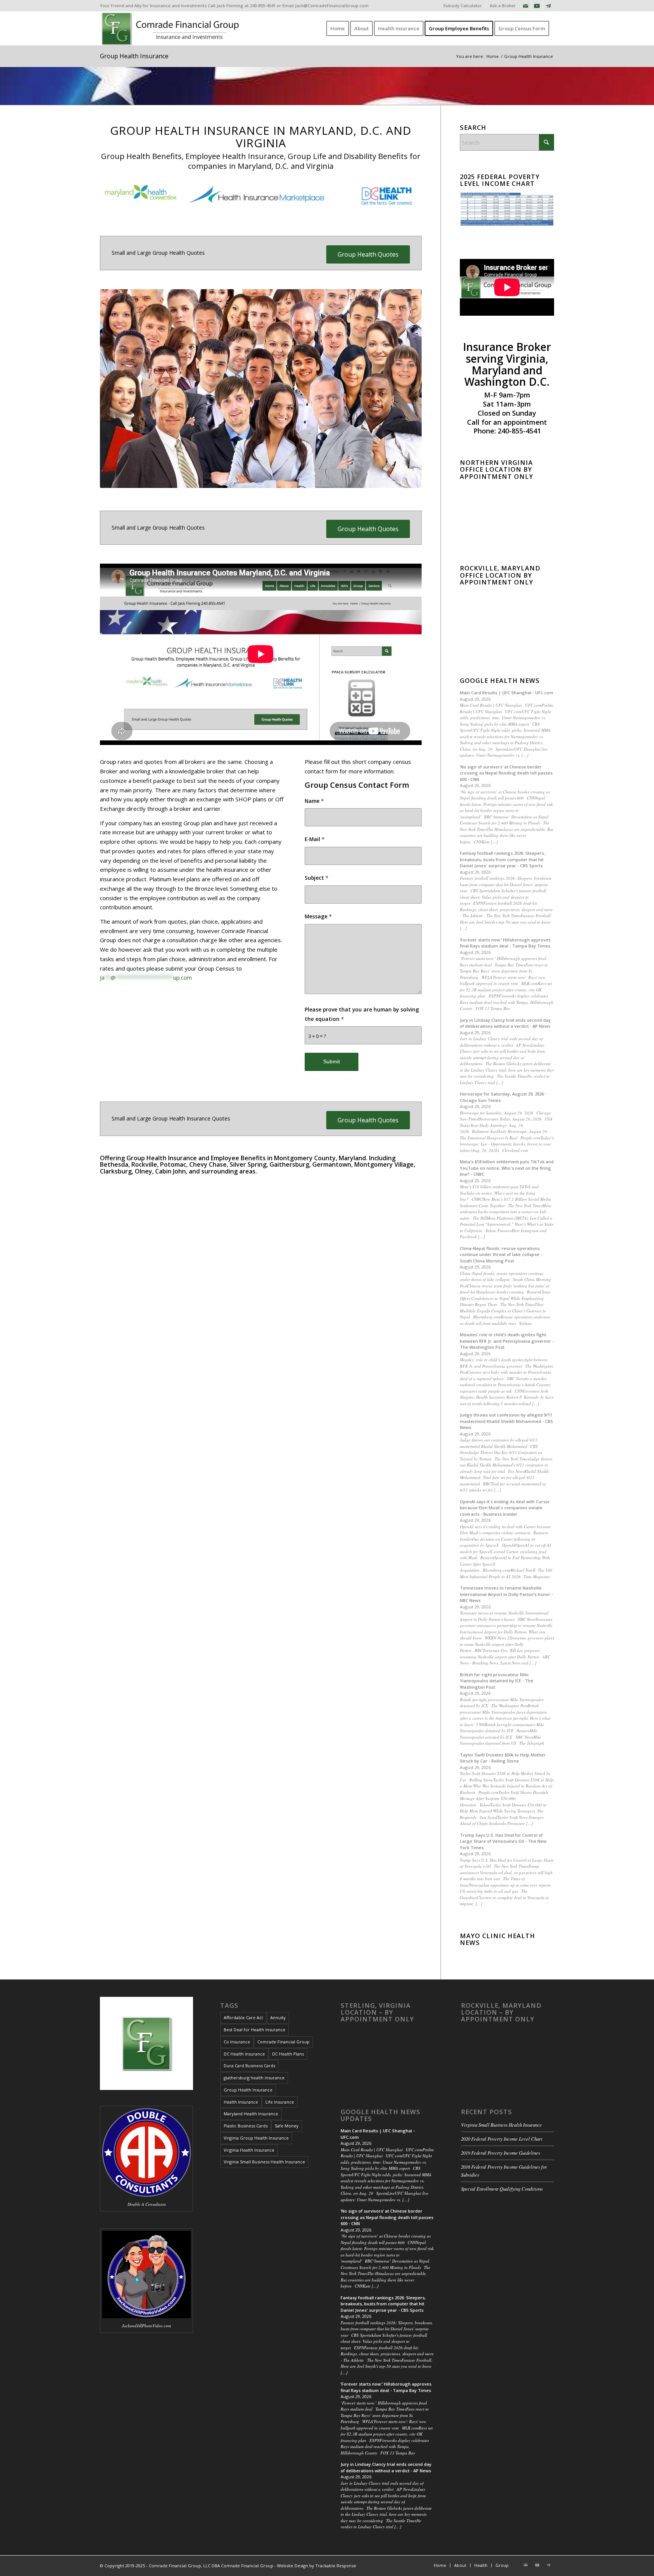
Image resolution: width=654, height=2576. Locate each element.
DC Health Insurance (244, 2054)
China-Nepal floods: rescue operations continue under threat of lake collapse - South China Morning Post (501, 1254)
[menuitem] (463, 6)
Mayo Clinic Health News (498, 1939)
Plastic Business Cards (246, 2126)
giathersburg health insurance (254, 2078)
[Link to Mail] (526, 6)
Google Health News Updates (381, 2115)
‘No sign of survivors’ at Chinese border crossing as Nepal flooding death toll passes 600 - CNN (506, 773)
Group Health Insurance (134, 56)
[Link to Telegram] (548, 6)
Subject (317, 878)
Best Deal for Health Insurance (255, 2030)
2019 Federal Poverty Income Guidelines (501, 2153)
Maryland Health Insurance (251, 2114)
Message (318, 916)
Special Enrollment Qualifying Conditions (502, 2189)
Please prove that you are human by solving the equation (362, 1014)
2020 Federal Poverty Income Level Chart (502, 2139)
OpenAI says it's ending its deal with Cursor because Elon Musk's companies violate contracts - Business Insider (505, 1508)
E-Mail (315, 839)
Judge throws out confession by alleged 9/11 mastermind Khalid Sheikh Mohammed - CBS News (506, 1421)
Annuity (278, 2017)
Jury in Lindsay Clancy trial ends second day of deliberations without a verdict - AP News (505, 1023)
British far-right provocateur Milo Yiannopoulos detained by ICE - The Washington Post (497, 1681)
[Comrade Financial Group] (172, 28)
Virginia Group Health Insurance (256, 2138)
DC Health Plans (288, 2054)
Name (314, 801)
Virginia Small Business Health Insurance (264, 2162)
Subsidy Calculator (462, 5)
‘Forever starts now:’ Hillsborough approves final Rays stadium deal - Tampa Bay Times (505, 943)
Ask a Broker (503, 5)
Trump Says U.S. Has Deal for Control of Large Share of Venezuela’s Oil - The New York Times (503, 1841)
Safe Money (287, 2126)
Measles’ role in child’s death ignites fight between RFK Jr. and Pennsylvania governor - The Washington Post (507, 1341)
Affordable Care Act (243, 2017)
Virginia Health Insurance (249, 2150)
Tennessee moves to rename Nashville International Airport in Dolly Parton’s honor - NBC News (506, 1594)
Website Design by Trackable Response (317, 2566)
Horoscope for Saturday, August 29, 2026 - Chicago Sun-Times (503, 1097)
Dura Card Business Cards (249, 2066)
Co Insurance (237, 2042)
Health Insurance (241, 2102)
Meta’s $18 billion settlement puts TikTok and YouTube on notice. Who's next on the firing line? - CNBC (507, 1168)
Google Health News (500, 681)
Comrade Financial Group (283, 2042)
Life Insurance (280, 2102)
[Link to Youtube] (537, 6)
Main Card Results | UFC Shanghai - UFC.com (507, 693)
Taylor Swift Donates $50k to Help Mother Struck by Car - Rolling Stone (503, 1758)
